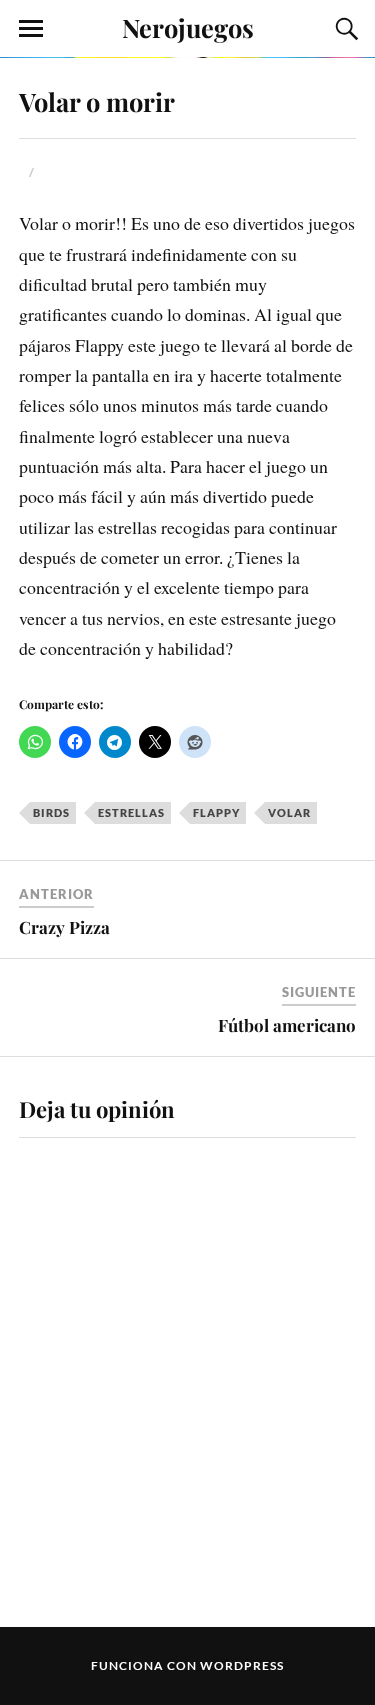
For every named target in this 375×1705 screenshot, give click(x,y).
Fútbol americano (287, 1025)
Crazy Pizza (64, 927)
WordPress (242, 1665)
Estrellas (131, 812)
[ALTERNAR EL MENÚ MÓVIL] (31, 29)
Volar (289, 812)
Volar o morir (97, 101)
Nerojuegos (188, 27)
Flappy (216, 812)
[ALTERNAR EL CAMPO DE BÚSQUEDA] (344, 29)
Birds (51, 812)
